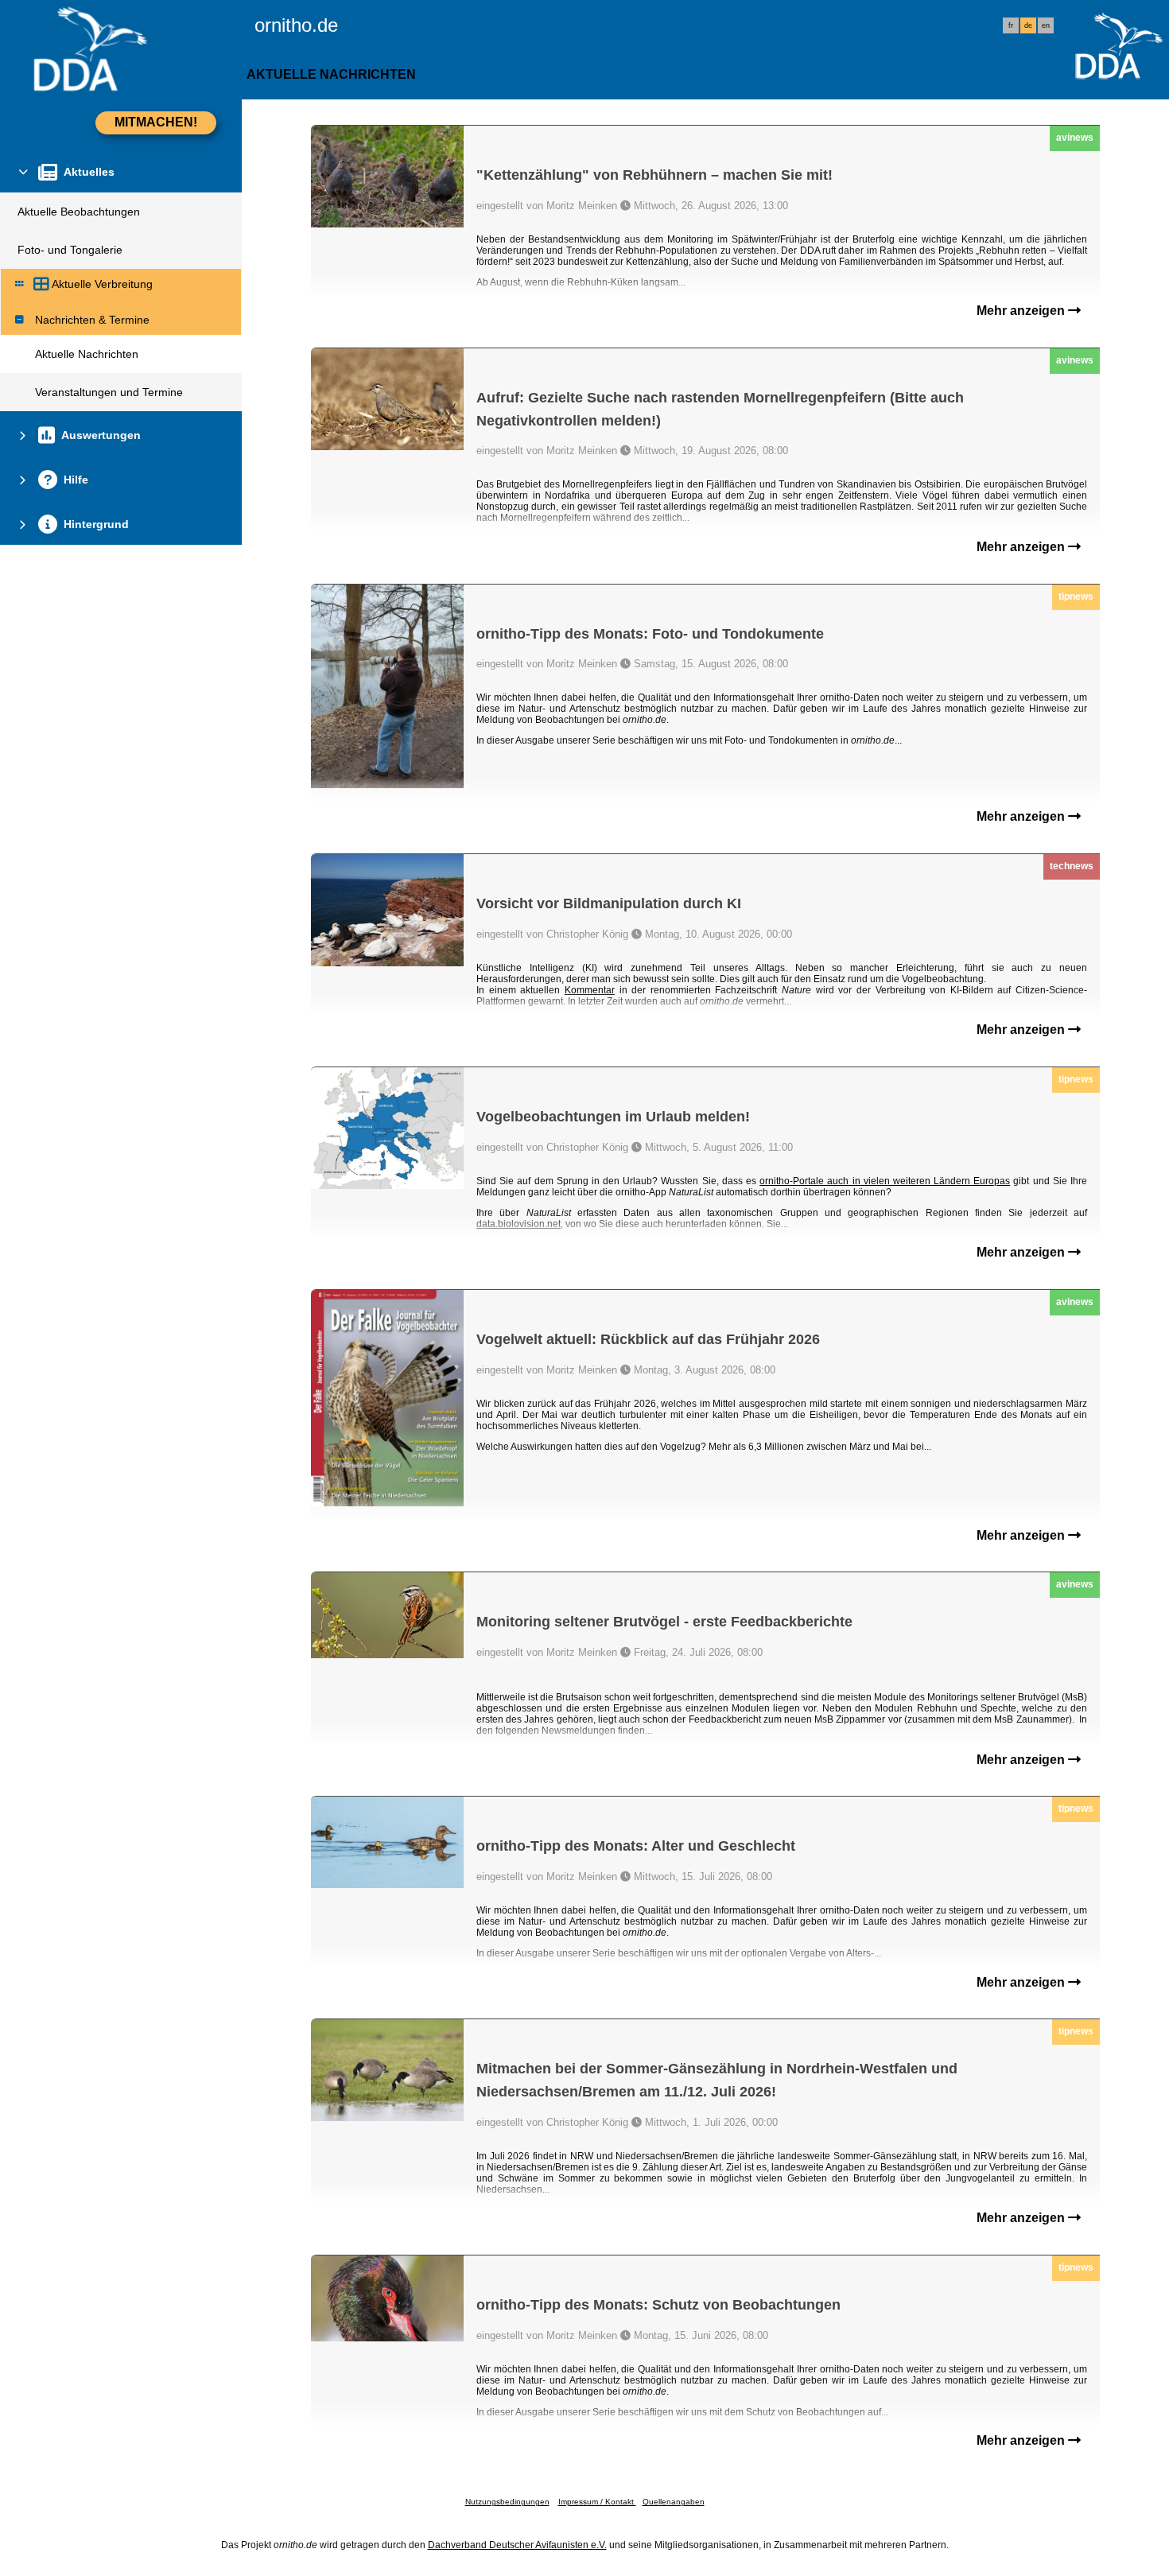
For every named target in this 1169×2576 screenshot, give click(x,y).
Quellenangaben (674, 2502)
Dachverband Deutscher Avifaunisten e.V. (517, 2545)
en (1046, 25)
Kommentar (590, 990)
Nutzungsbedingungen (507, 2502)
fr (1011, 25)
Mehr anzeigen (1022, 311)
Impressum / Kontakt (597, 2502)
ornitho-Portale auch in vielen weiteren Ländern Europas (885, 1181)
